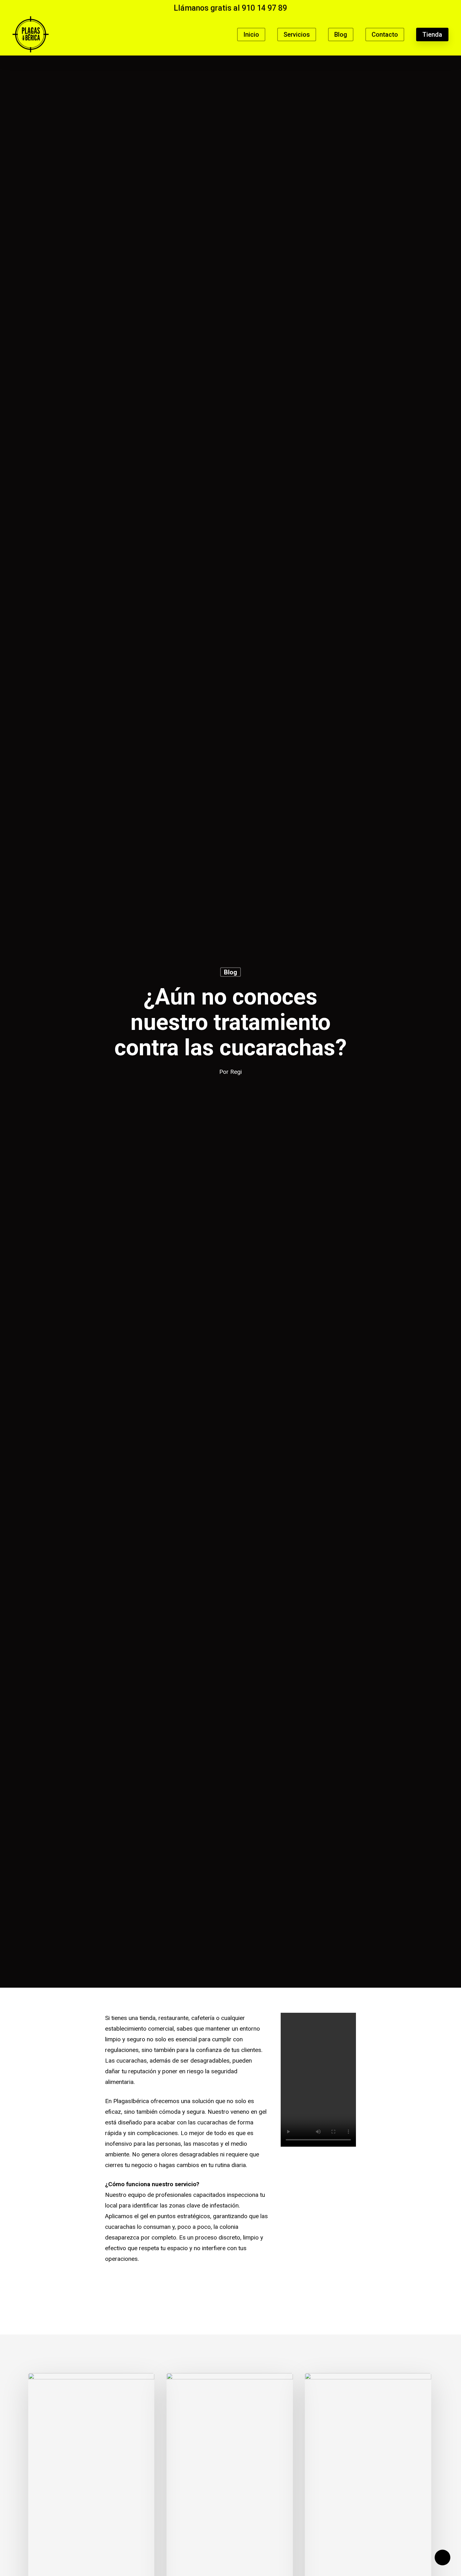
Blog (230, 972)
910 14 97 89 (264, 8)
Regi (236, 1072)
